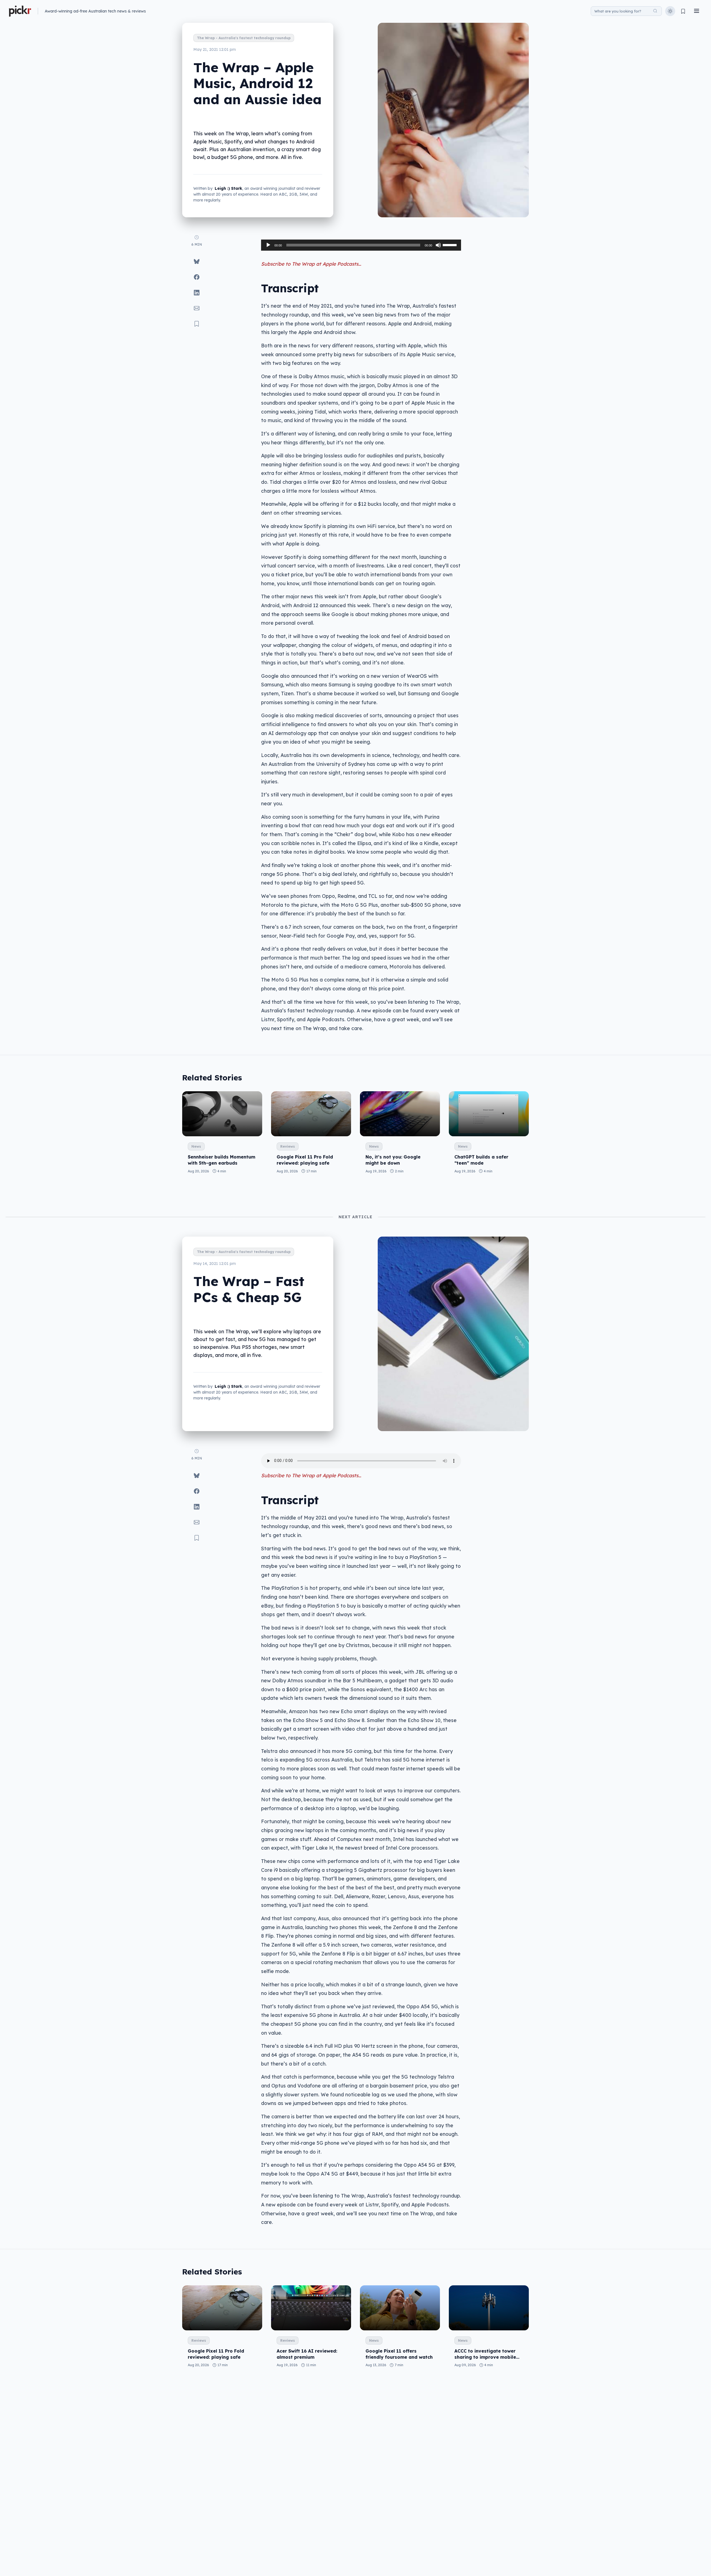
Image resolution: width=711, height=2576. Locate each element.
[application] (361, 245)
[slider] (450, 245)
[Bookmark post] (197, 324)
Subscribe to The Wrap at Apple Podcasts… (311, 264)
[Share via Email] (197, 308)
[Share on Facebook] (197, 277)
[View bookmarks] (683, 11)
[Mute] (438, 245)
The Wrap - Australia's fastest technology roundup (244, 38)
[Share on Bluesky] (197, 261)
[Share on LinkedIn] (197, 293)
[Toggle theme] (670, 11)
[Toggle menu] (697, 11)
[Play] (268, 245)
